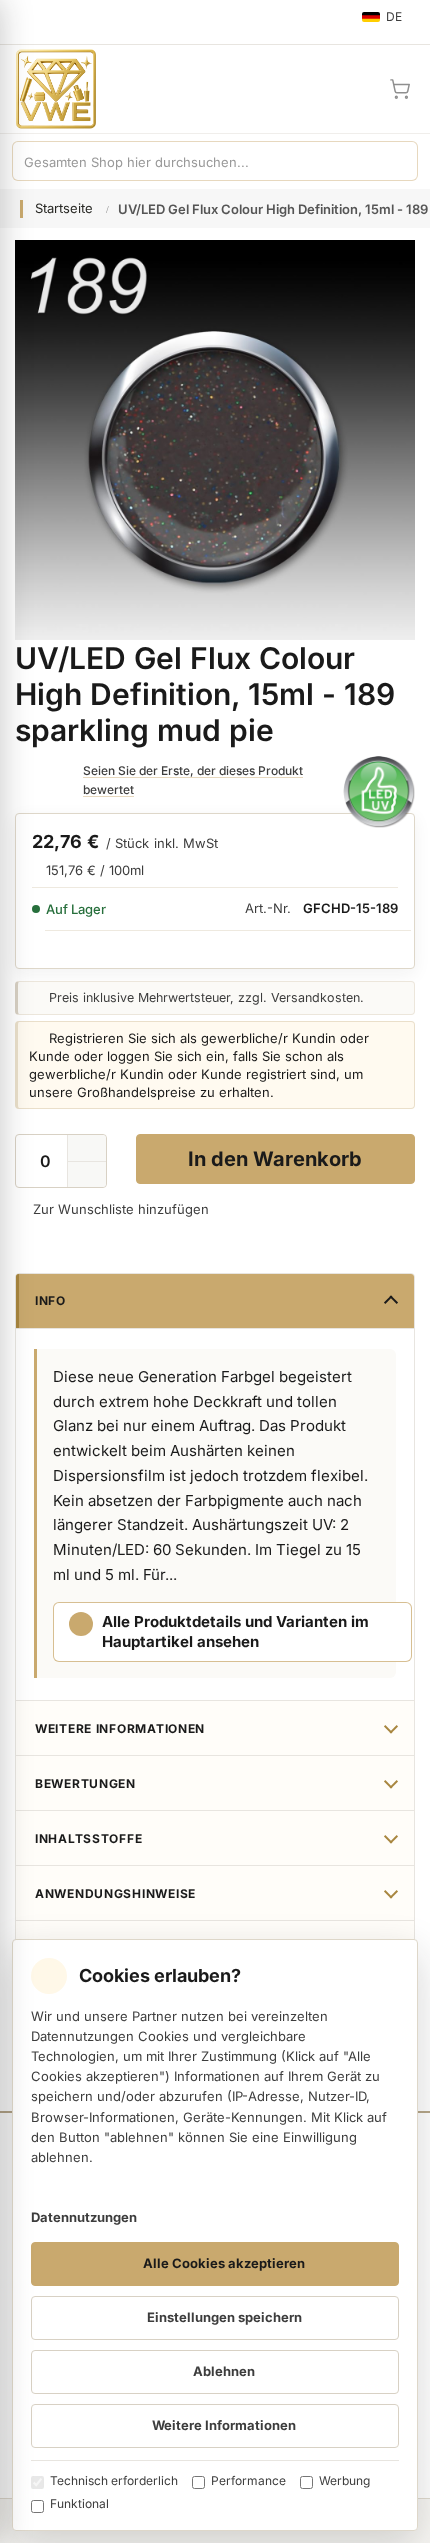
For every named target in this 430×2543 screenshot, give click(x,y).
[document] (215, 2235)
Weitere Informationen (120, 1728)
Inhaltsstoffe (88, 1838)
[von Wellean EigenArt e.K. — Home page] (48, 89)
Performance (248, 2480)
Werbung (344, 2480)
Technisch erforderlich (114, 2480)
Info (50, 1300)
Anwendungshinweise (115, 1893)
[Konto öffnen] (352, 89)
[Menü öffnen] (24, 22)
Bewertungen (85, 1783)
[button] (87, 1175)
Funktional (79, 2503)
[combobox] (195, 161)
